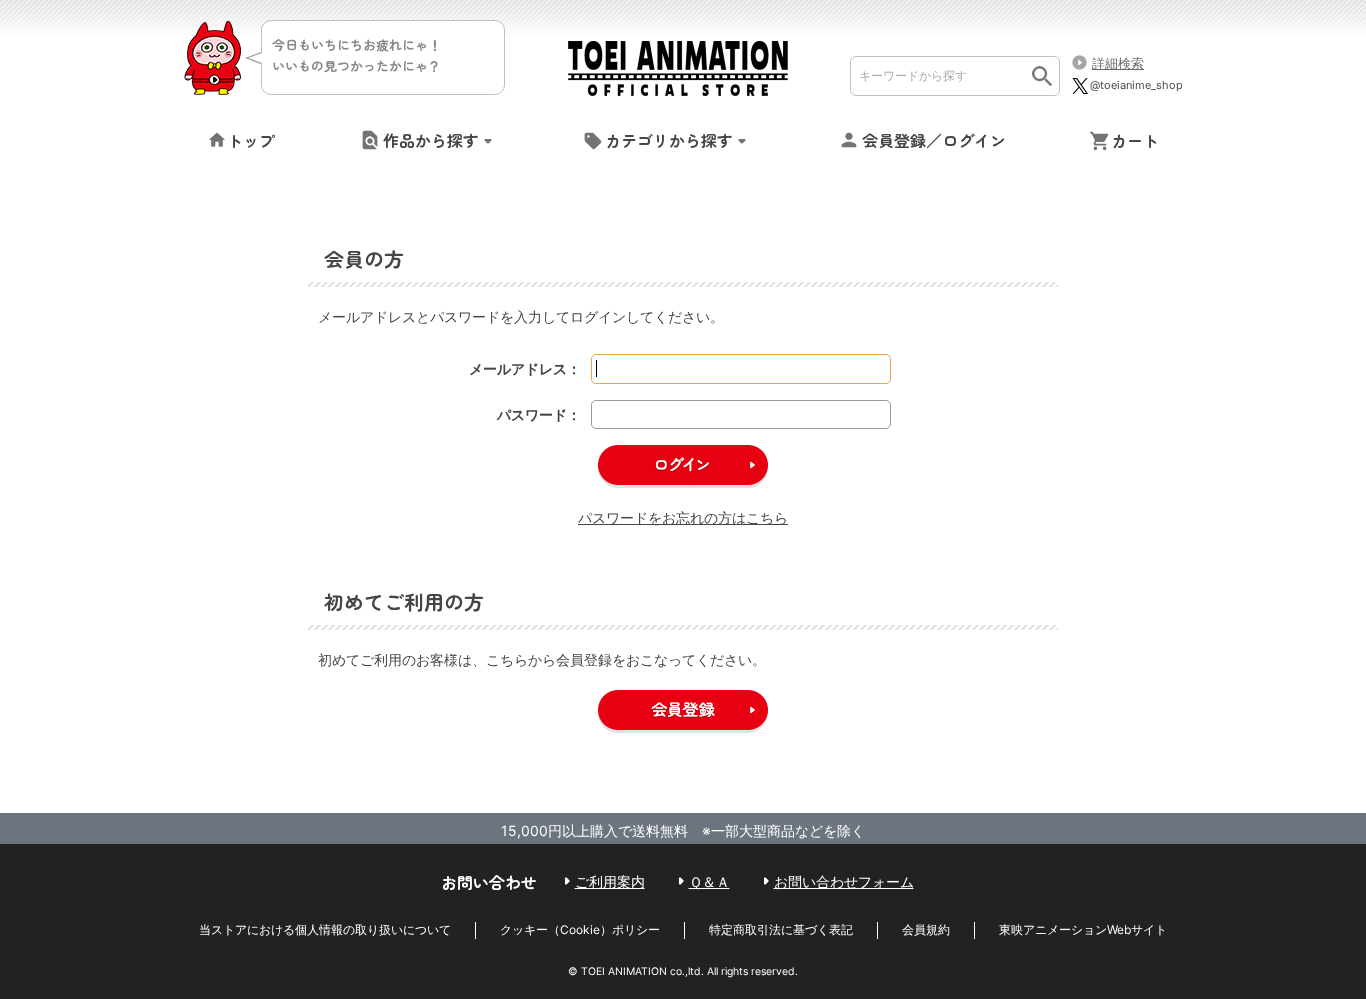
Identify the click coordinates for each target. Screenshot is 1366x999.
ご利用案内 (610, 881)
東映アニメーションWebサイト (1083, 929)
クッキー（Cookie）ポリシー (580, 929)
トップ (251, 140)
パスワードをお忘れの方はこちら (683, 517)
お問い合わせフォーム (844, 881)
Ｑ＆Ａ (709, 881)
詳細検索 (1118, 63)
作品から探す (431, 140)
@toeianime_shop (1136, 85)
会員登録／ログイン (934, 140)
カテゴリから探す (669, 140)
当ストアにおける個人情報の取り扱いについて (325, 929)
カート (1135, 140)
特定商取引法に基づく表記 (781, 929)
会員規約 (926, 929)
